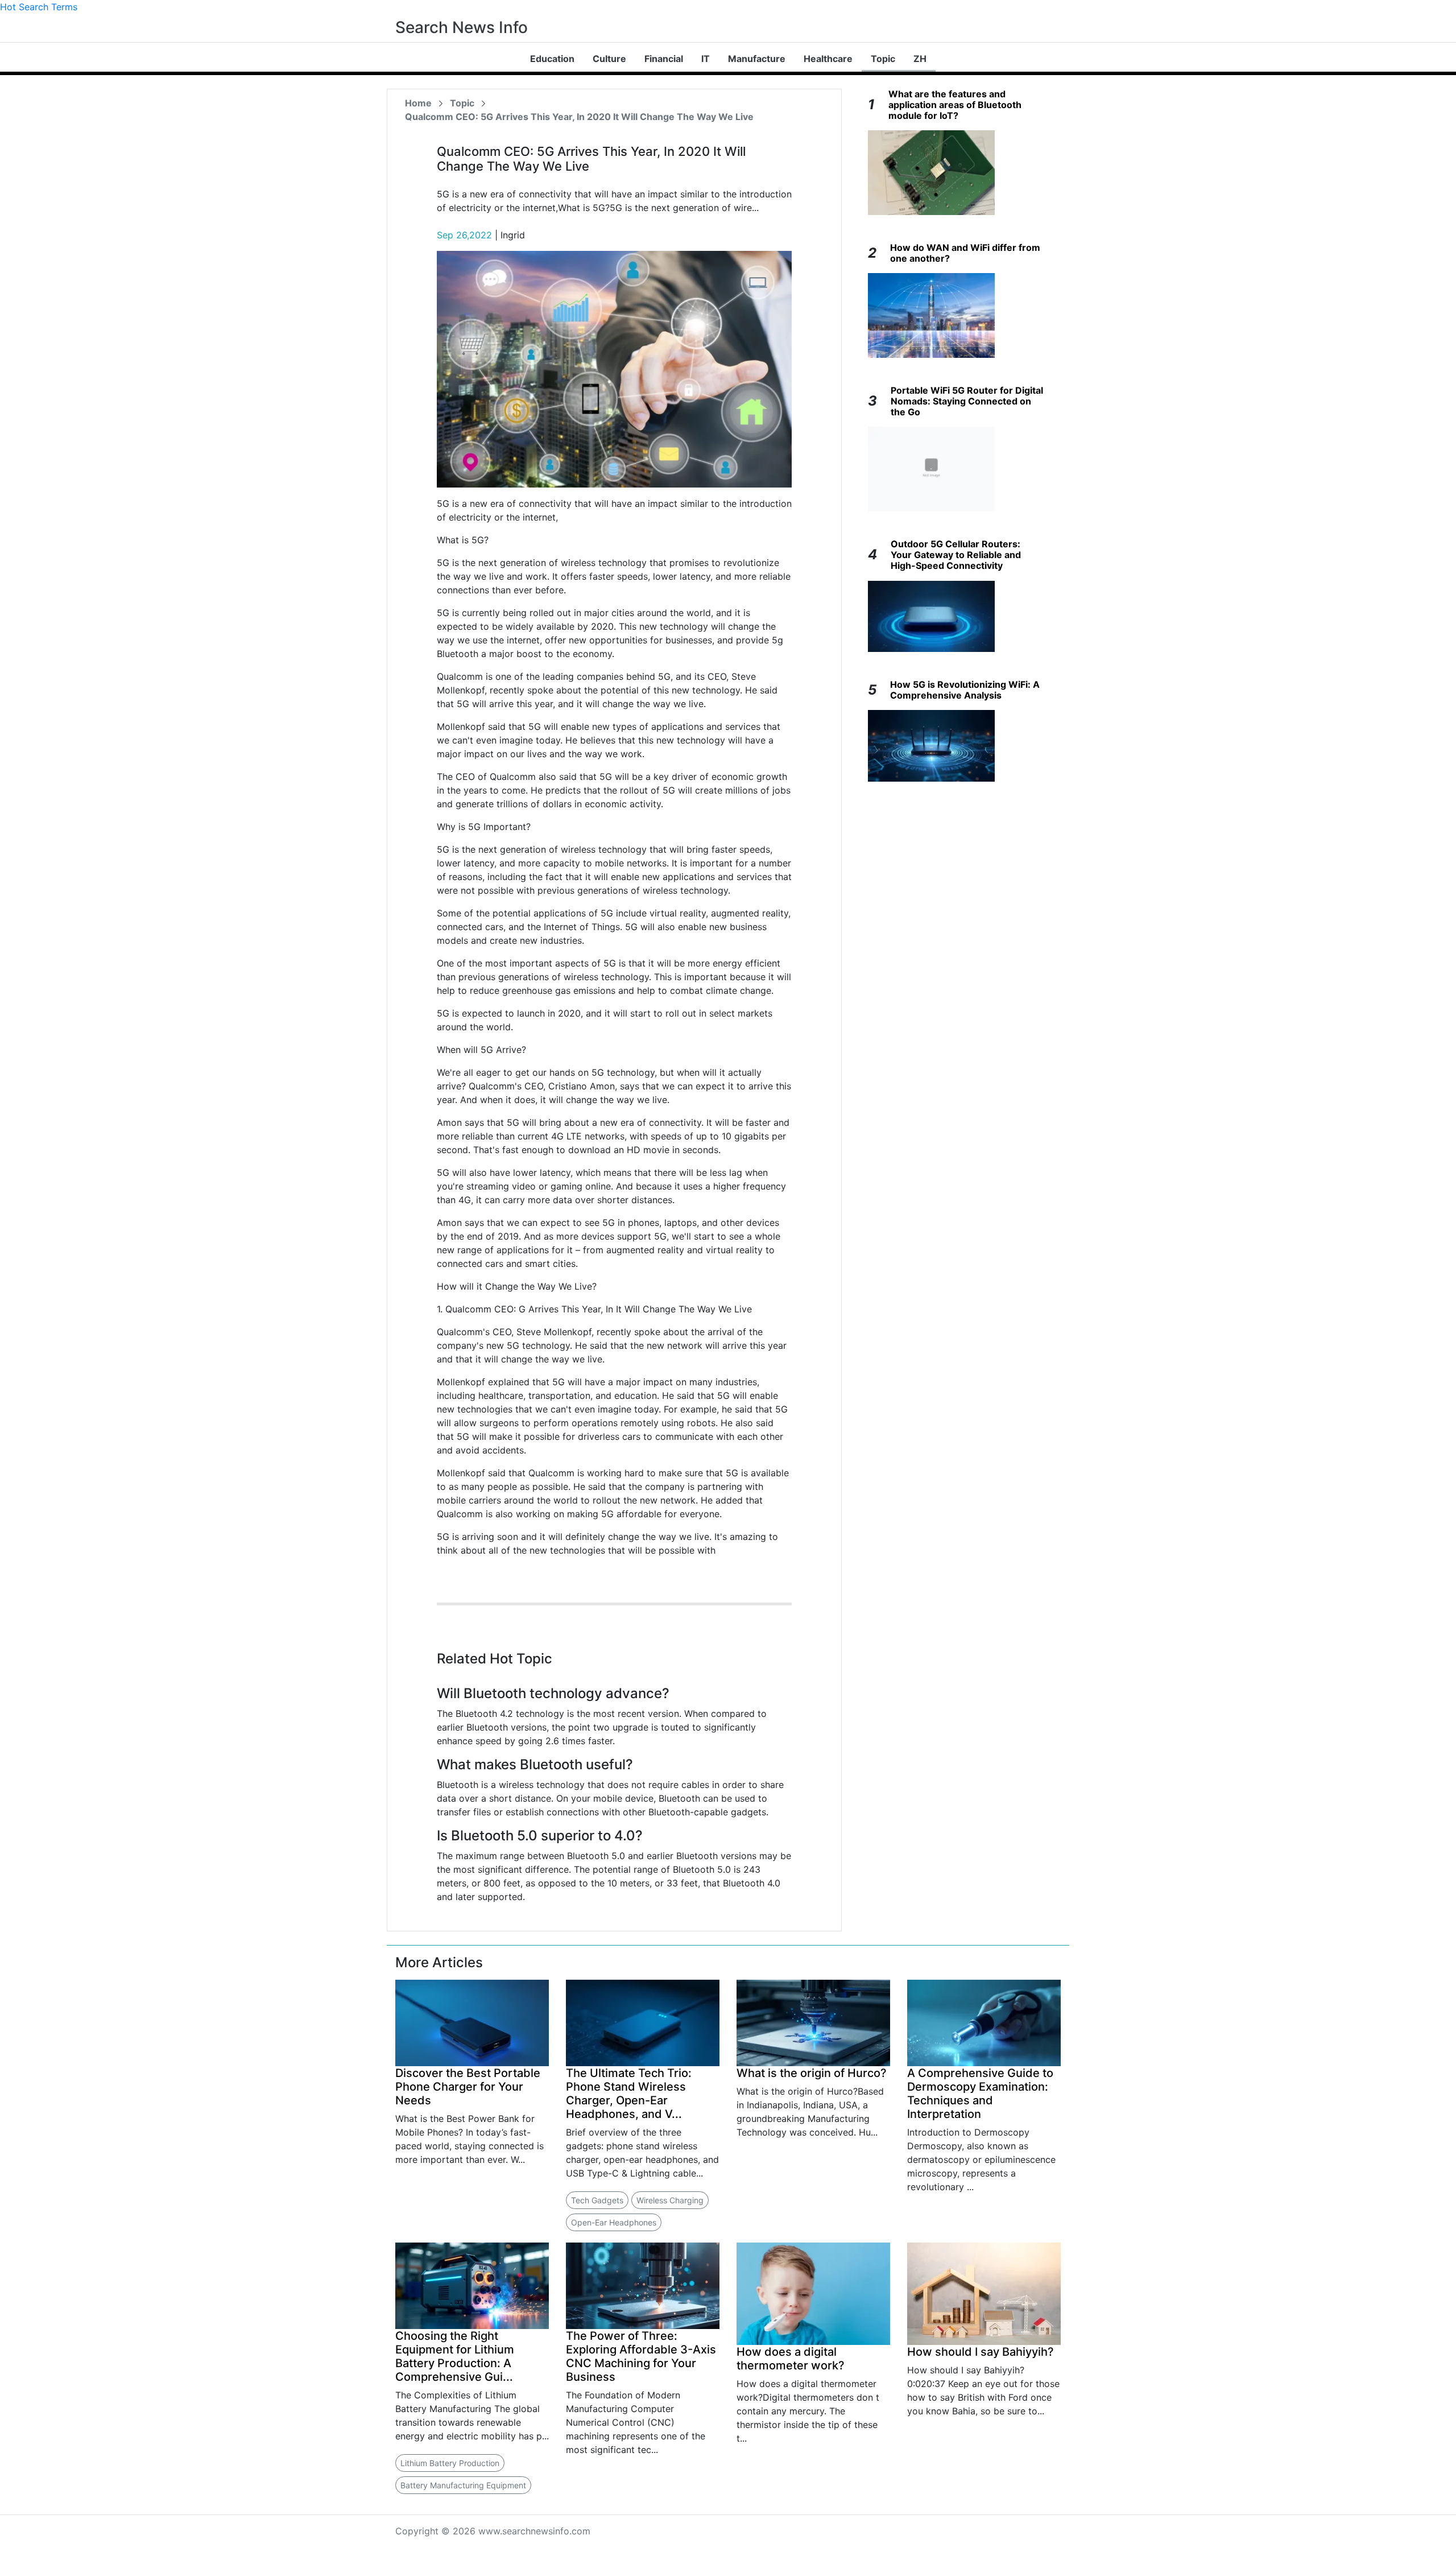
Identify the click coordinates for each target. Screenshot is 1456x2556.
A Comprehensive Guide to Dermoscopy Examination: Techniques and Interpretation (980, 2093)
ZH (920, 59)
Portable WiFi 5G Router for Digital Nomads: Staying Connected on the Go (967, 401)
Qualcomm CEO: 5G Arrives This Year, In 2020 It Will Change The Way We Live (579, 117)
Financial (664, 59)
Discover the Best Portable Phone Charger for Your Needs (468, 2087)
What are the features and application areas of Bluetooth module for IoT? (955, 105)
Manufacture (757, 59)
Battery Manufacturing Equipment (463, 2485)
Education (552, 59)
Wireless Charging (670, 2200)
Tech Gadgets (597, 2200)
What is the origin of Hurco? (812, 2073)
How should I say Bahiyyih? (981, 2352)
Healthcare (828, 59)
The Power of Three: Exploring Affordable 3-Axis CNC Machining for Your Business (641, 2356)
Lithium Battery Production (450, 2463)
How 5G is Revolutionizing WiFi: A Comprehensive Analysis (965, 690)
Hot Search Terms (39, 7)
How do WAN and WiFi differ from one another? (965, 253)
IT (706, 59)
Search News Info (462, 27)
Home (418, 103)
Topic (883, 59)
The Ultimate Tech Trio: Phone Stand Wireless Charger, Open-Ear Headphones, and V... (629, 2093)
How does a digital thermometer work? (791, 2359)
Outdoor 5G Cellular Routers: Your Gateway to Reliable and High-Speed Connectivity (956, 555)
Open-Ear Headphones (614, 2222)
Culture (609, 59)
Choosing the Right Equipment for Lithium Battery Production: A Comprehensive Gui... (455, 2356)
